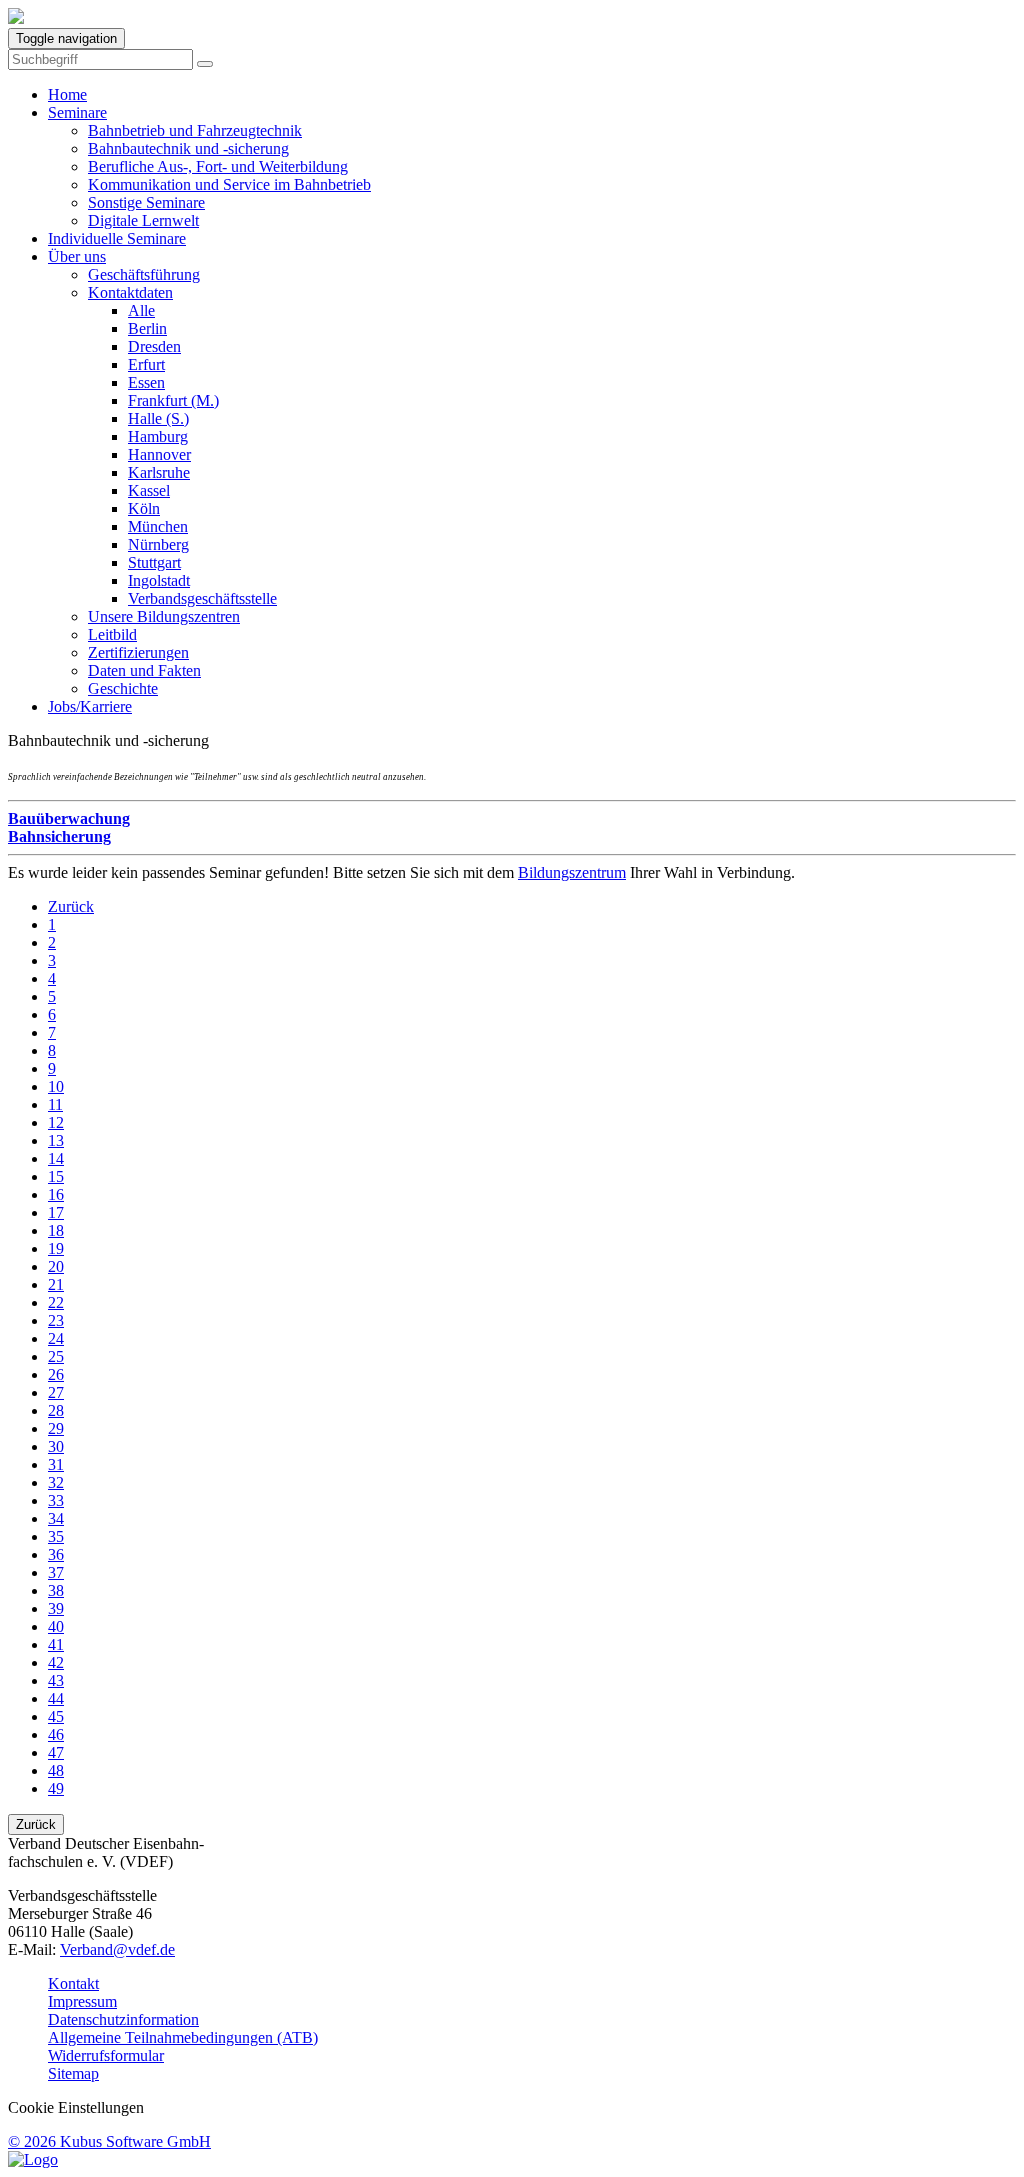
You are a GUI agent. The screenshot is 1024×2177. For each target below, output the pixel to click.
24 (56, 1338)
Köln (144, 508)
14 (56, 1158)
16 (56, 1194)
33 (56, 1500)
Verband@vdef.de (117, 1949)
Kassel (149, 490)
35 (56, 1536)
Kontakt (73, 1983)
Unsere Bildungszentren (164, 616)
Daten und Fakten (144, 670)
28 (56, 1410)
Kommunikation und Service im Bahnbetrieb (229, 184)
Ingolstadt (159, 580)
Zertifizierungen (138, 652)
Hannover (159, 454)
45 (56, 1716)
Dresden (154, 346)
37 (56, 1572)
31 (56, 1464)
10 (56, 1086)
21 (56, 1284)
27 (56, 1392)
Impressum (82, 2001)
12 (56, 1122)
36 (56, 1554)
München (158, 526)
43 (56, 1680)
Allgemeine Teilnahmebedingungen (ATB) (183, 2037)
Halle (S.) (158, 418)
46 (56, 1734)
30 (56, 1446)
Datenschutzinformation (123, 2019)
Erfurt (146, 364)
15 (56, 1176)
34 (56, 1518)
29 (56, 1428)
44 (56, 1698)
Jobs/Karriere (90, 706)
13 (56, 1140)
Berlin (147, 328)
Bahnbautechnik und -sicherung (188, 148)
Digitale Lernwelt (143, 220)
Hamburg (158, 436)
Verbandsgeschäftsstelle (202, 598)
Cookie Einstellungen (76, 2107)
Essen (146, 382)
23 (56, 1320)
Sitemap (73, 2073)
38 (56, 1590)
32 (56, 1482)
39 (56, 1608)
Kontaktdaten (130, 292)
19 (56, 1248)
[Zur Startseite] (16, 18)
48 (56, 1770)
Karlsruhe (159, 472)
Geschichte (123, 688)
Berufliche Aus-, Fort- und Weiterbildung (218, 166)
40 (56, 1626)
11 (55, 1104)
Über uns (77, 256)
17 (56, 1212)
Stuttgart (154, 562)
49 (56, 1788)
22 (56, 1302)
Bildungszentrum (572, 872)
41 (56, 1644)
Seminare (77, 112)
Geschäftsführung (144, 274)
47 (56, 1752)
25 (56, 1356)
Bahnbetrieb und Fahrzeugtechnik (195, 130)
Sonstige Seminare (146, 202)
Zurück (71, 906)
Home (67, 94)
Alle (141, 310)
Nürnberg (158, 544)
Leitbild (112, 634)
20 (56, 1266)
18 (56, 1230)
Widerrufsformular (106, 2055)
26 (56, 1374)
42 (56, 1662)
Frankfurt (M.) (173, 400)
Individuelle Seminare (117, 238)
